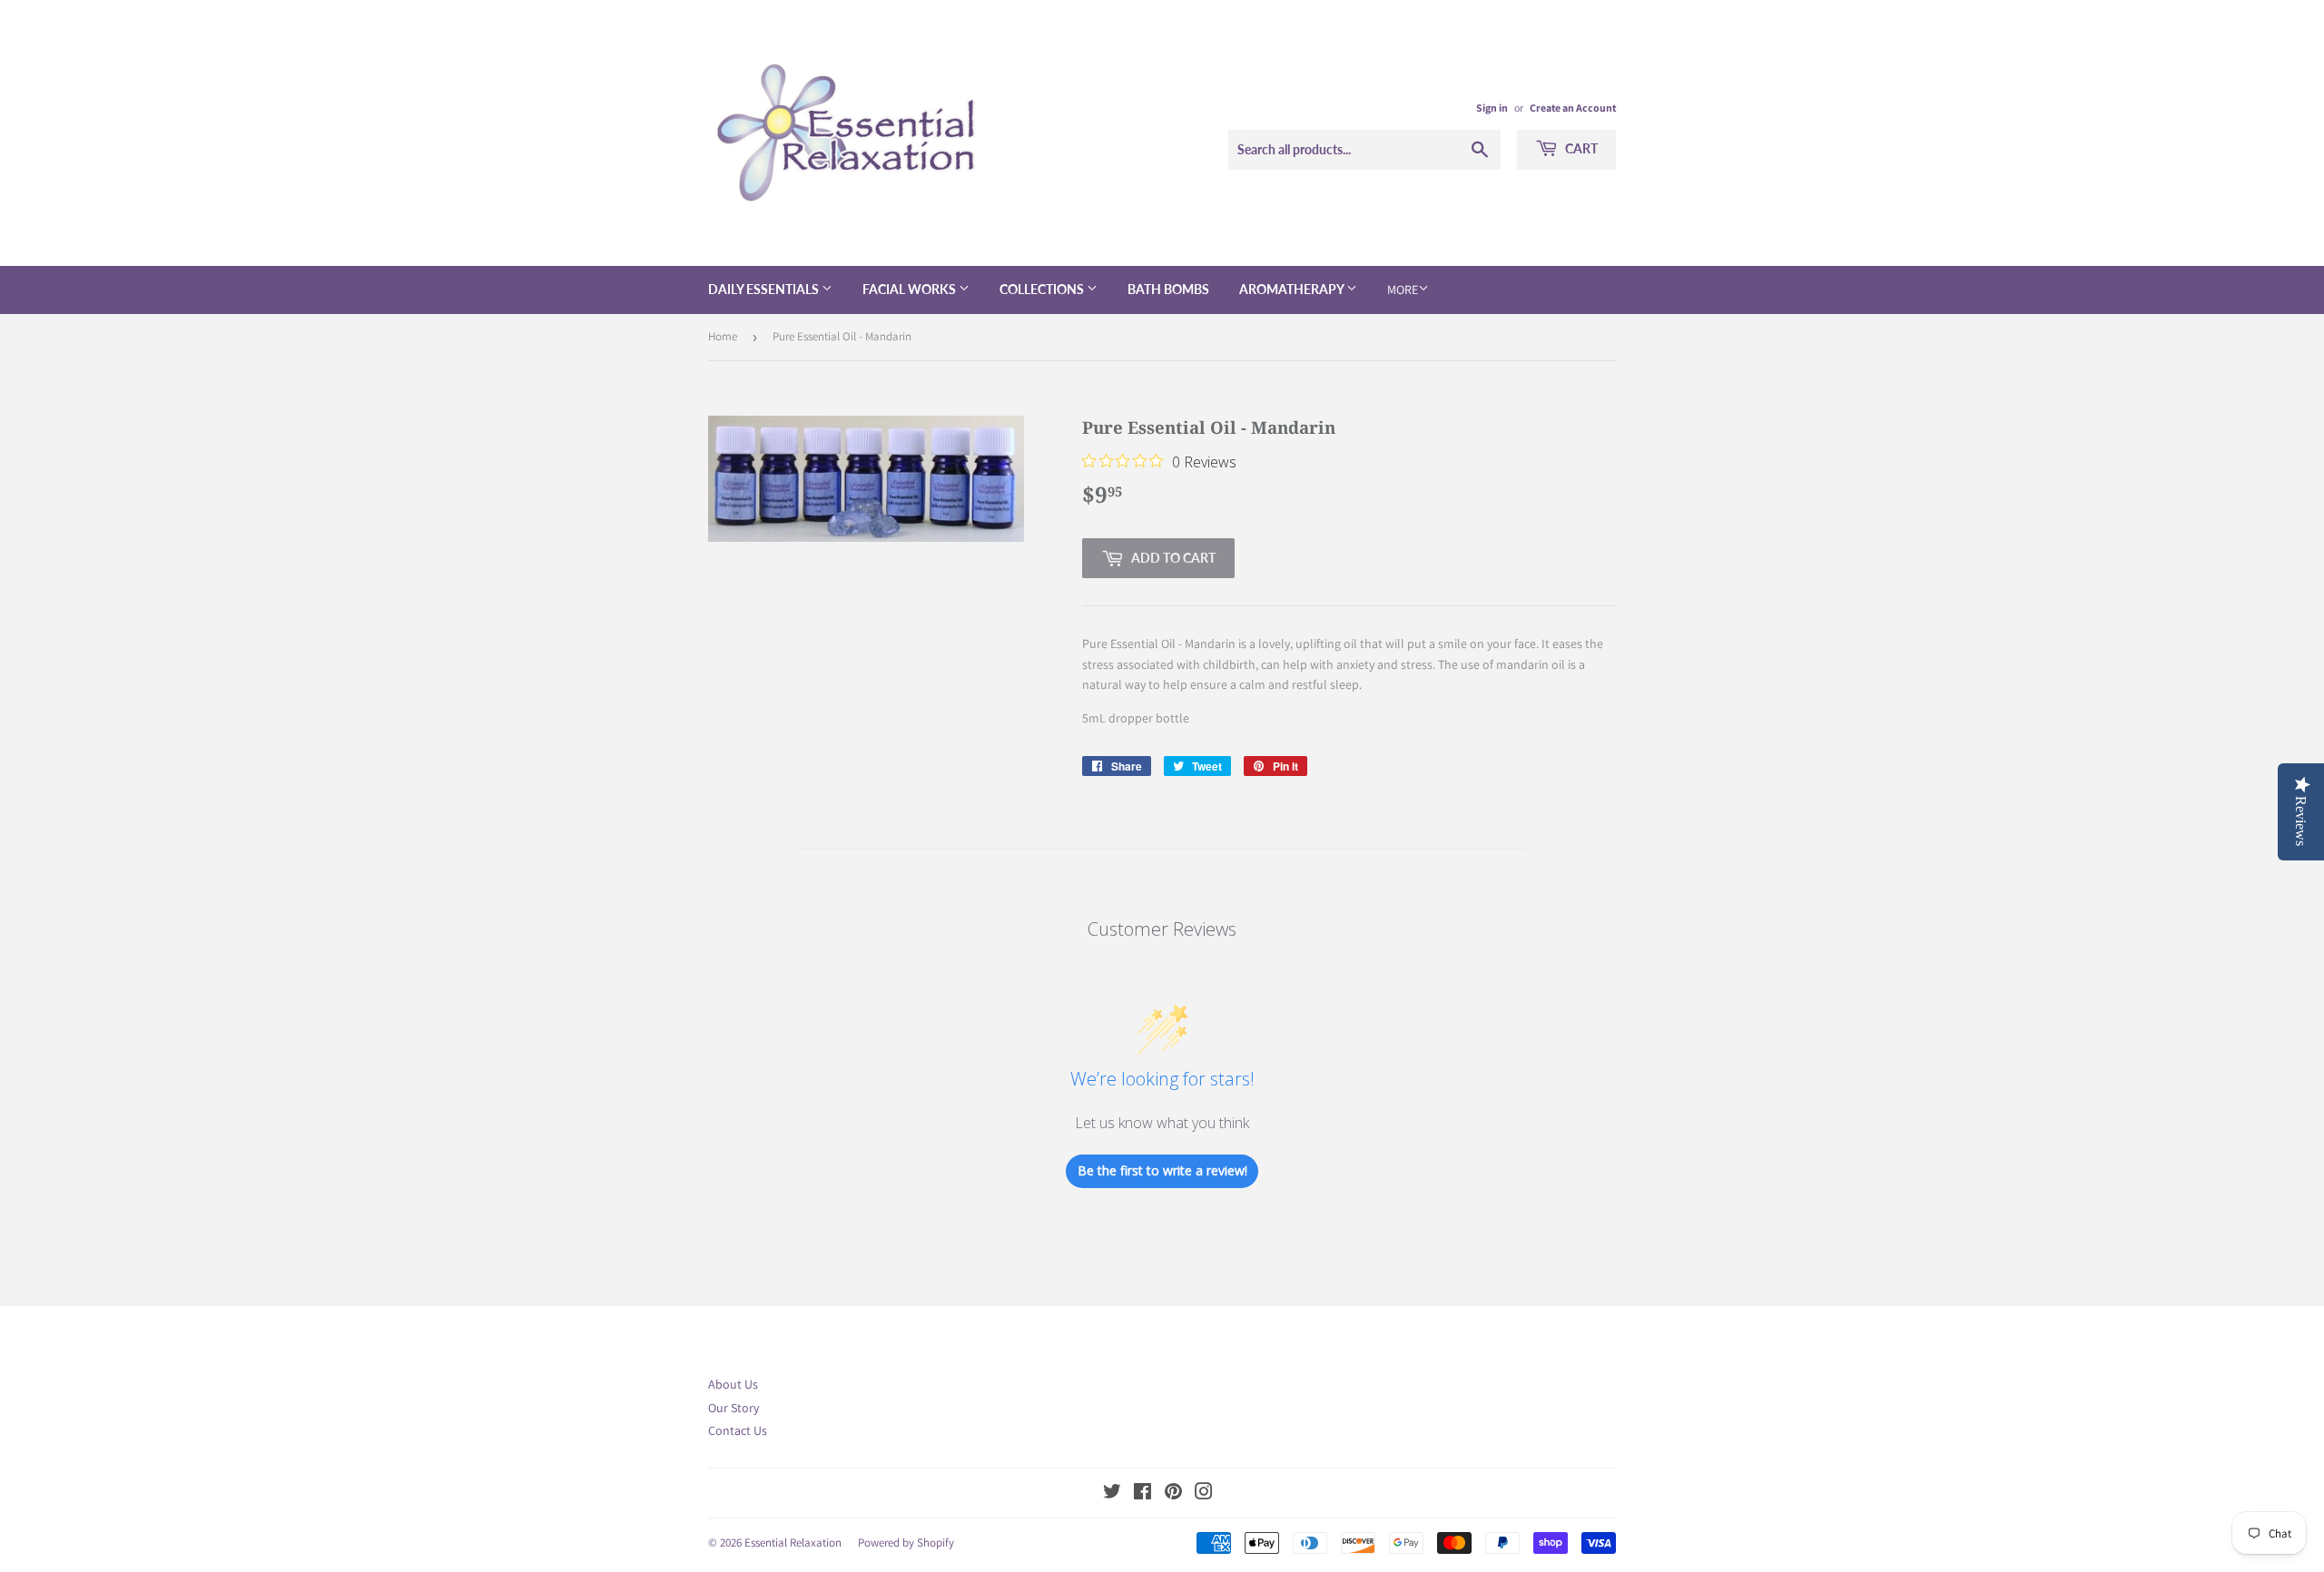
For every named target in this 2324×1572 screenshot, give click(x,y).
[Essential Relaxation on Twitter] (1112, 1494)
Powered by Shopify (906, 1543)
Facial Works (911, 289)
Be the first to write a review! (1162, 1170)
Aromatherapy (1293, 289)
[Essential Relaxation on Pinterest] (1173, 1494)
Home (723, 336)
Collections (1043, 289)
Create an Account (1573, 108)
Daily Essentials (765, 289)
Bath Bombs (1168, 289)
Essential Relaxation (793, 1543)
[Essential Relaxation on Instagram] (1204, 1494)
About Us (733, 1384)
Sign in (1492, 108)
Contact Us (738, 1430)
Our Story (734, 1408)
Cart (1580, 148)
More (1403, 290)
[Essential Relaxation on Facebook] (1142, 1494)
